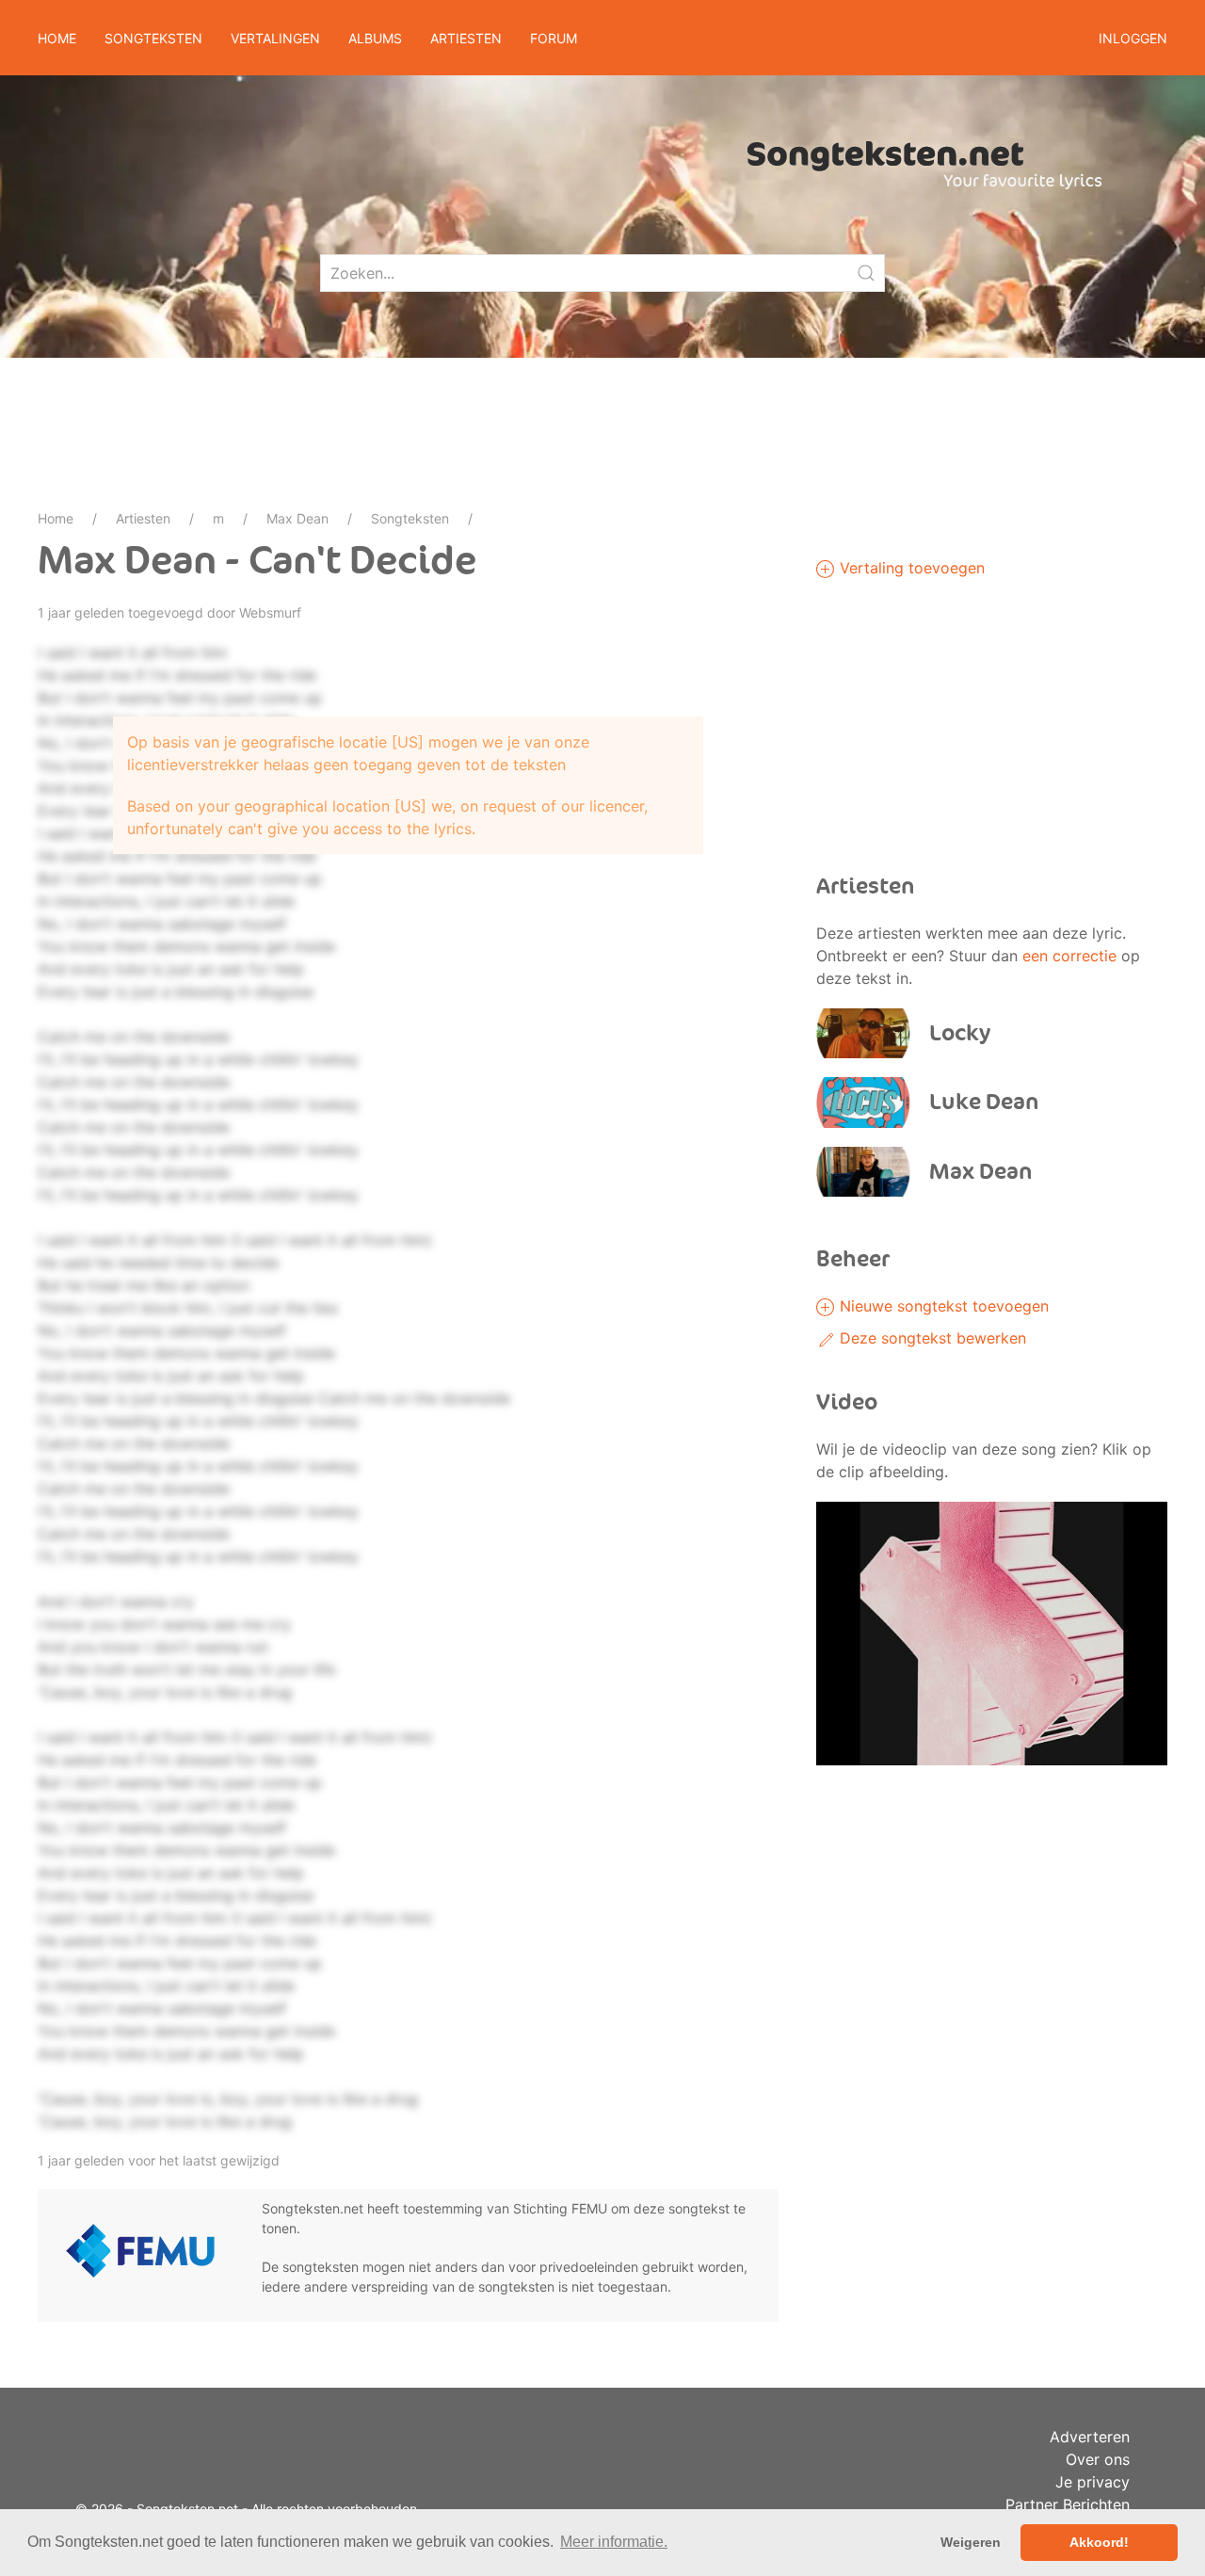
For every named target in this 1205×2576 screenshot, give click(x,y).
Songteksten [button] (153, 38)
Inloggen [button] (1133, 38)
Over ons (1098, 2459)
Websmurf (270, 612)
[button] (992, 1632)
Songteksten (410, 518)
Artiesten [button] (466, 38)
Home (57, 38)
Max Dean (297, 518)
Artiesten (143, 518)
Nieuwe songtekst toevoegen (942, 1306)
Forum (554, 38)
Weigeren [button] (971, 2542)
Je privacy (1093, 2482)
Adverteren (1090, 2437)
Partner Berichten (1068, 2504)
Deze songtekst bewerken (931, 1338)
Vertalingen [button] (275, 38)
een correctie (1069, 956)
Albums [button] (375, 38)
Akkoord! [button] (1099, 2542)
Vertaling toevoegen (910, 568)
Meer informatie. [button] (614, 2542)
